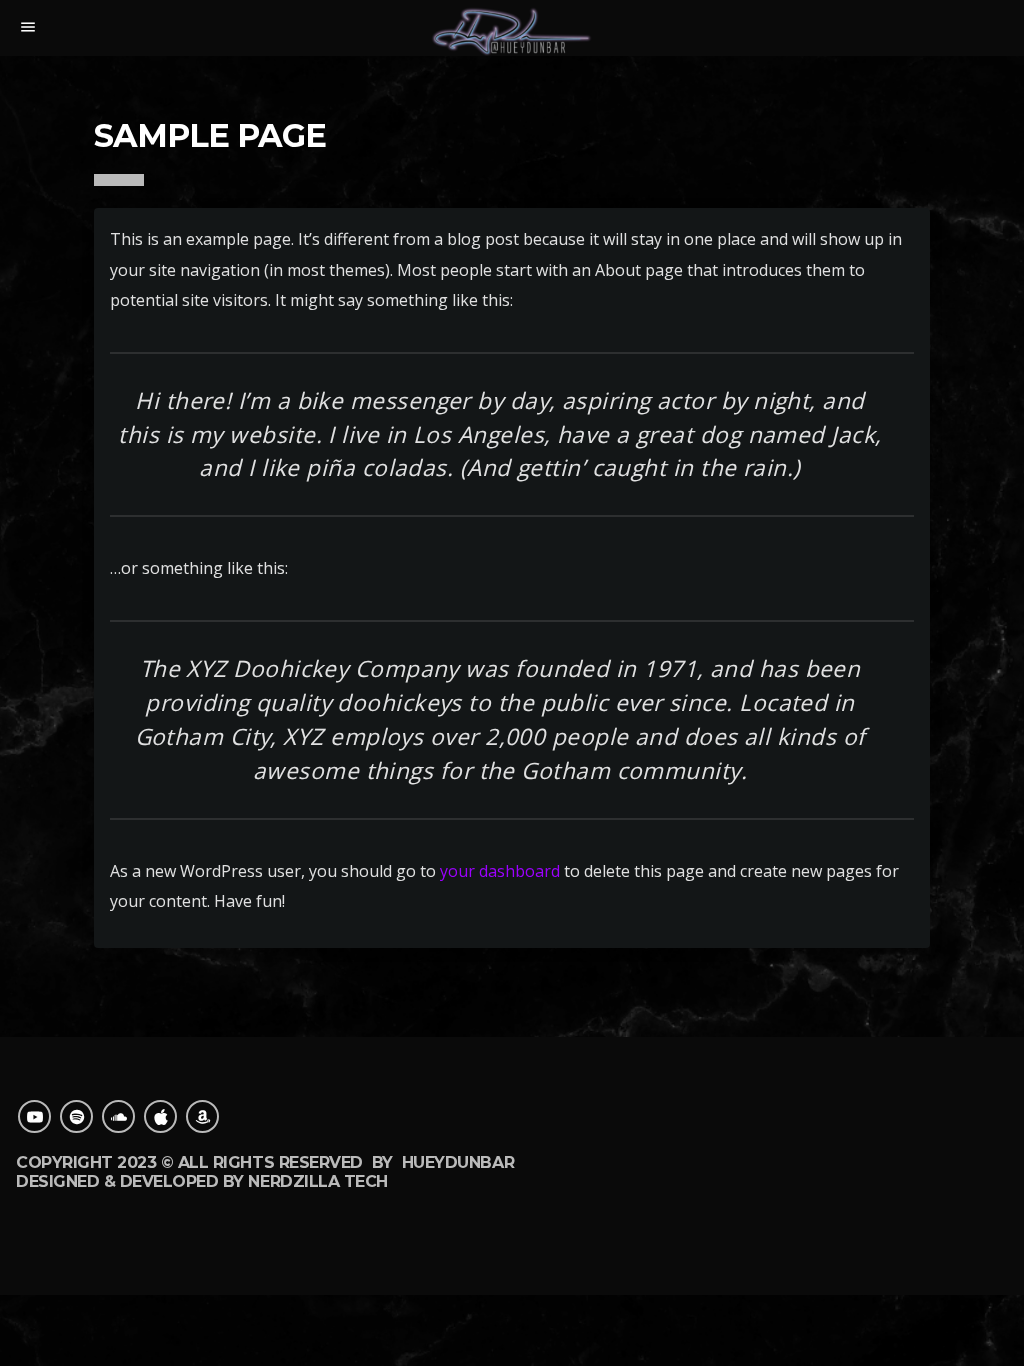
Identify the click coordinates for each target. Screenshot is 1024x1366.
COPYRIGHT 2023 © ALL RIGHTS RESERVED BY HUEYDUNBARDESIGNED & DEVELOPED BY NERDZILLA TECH (265, 1171)
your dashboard (500, 871)
